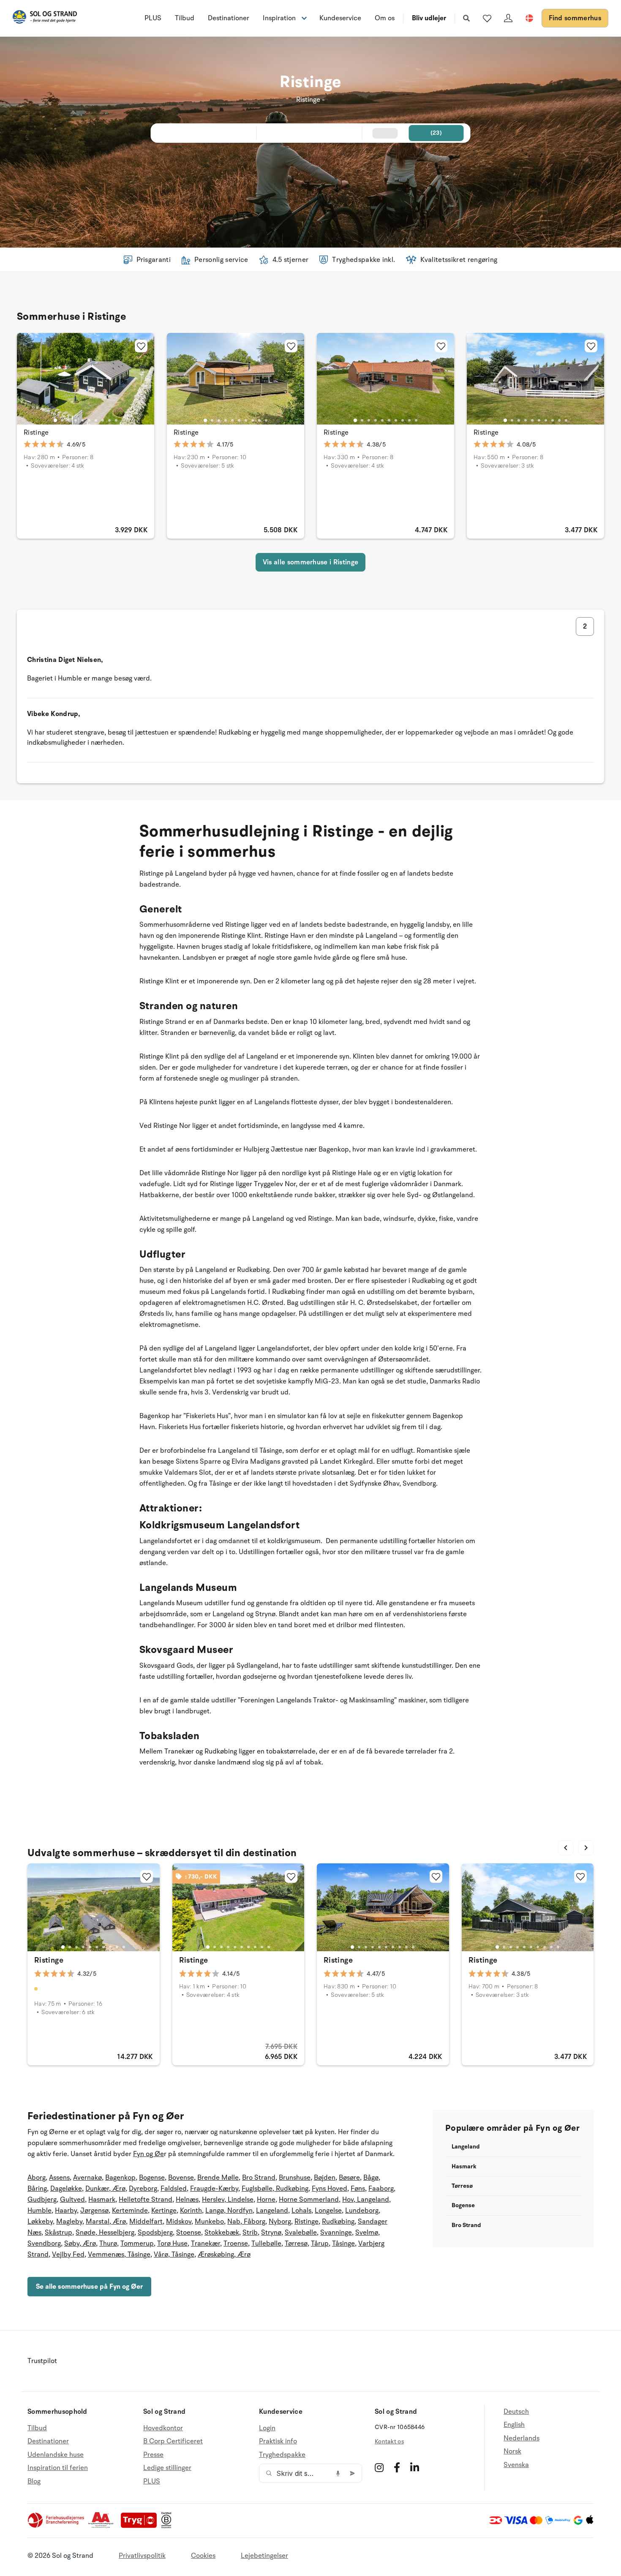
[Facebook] (397, 2467)
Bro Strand (259, 2178)
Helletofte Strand (146, 2200)
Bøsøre (349, 2178)
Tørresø (296, 2244)
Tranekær (206, 2244)
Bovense (181, 2178)
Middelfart (146, 2222)
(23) (436, 133)
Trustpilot (42, 2361)
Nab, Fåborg (246, 2222)
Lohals (301, 2211)
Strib (250, 2233)
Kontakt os (389, 2441)
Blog (34, 2481)
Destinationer (229, 18)
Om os (385, 18)
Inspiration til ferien (58, 2468)
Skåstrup (59, 2233)
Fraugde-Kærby (214, 2189)
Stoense (189, 2233)
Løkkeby (40, 2222)
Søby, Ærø (80, 2244)
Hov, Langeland (366, 2200)
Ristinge (36, 433)
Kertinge (164, 2211)
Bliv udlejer (429, 18)
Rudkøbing (338, 2222)
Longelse (328, 2211)
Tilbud (185, 18)
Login (267, 2428)
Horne (266, 2200)
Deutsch (516, 2412)
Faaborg (381, 2189)
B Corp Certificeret (173, 2441)
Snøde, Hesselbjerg (105, 2233)
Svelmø (367, 2233)
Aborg (37, 2178)
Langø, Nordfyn (229, 2211)
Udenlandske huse (56, 2455)
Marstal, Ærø (106, 2222)
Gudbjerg (42, 2200)
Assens (59, 2178)
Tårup (320, 2244)
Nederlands (522, 2438)
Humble (39, 2211)
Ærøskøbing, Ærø (224, 2255)
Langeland (272, 2211)
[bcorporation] (168, 2526)
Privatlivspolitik (142, 2556)
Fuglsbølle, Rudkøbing (275, 2189)
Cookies (203, 2556)
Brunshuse (295, 2178)
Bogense (152, 2178)
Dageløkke (66, 2189)
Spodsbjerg (155, 2233)
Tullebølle (266, 2244)
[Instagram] (379, 2467)
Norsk (512, 2451)
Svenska (516, 2465)
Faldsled (174, 2189)
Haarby (66, 2211)
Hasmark (102, 2200)
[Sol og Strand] (45, 18)
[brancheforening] (57, 2526)
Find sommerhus (575, 18)
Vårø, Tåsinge (174, 2255)
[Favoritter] (487, 18)
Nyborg (280, 2222)
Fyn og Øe (148, 2154)
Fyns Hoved (330, 2189)
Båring (37, 2189)
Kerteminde (130, 2211)
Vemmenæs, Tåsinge (119, 2255)
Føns (358, 2189)
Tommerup (137, 2244)
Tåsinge (343, 2244)
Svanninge (336, 2233)
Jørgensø (94, 2211)
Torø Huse (172, 2244)
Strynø (271, 2233)
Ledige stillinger (167, 2468)
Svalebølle (301, 2233)
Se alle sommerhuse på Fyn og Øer (89, 2287)
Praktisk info (278, 2441)
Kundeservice (340, 18)
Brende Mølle (218, 2178)
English (514, 2425)
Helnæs (187, 2200)
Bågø (371, 2178)
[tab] (55, 420)
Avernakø (87, 2178)
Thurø (108, 2244)
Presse (153, 2455)
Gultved (72, 2200)
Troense (236, 2244)
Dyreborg (143, 2189)
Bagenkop (120, 2178)
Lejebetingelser (264, 2556)
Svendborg (44, 2244)
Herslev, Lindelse (228, 2200)
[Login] (508, 18)
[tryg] (141, 2526)
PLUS (153, 18)
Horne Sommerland (309, 2200)
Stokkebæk (222, 2233)
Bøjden (325, 2178)
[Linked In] (415, 2467)
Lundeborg (362, 2211)
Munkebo (209, 2222)
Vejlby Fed (68, 2255)
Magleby (69, 2222)
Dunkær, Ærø (105, 2189)
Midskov (179, 2222)
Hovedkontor (163, 2428)
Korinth (191, 2211)
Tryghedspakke (282, 2455)
